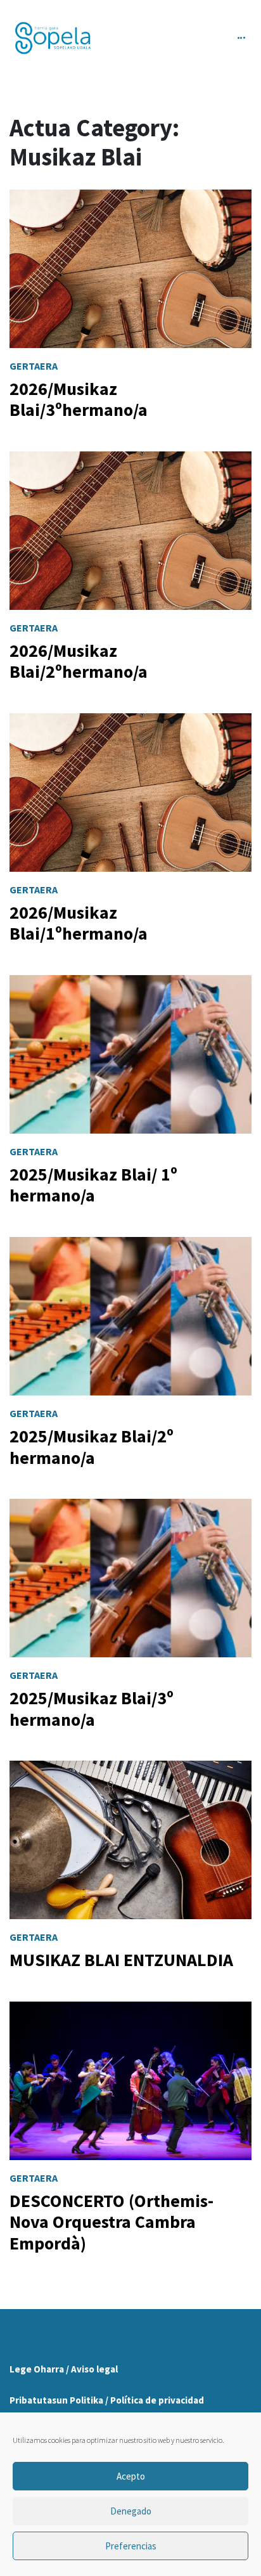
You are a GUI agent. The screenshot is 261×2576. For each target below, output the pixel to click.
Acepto (131, 2476)
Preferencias (131, 2546)
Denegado (131, 2511)
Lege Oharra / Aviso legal (64, 2369)
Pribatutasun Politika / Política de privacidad (107, 2400)
